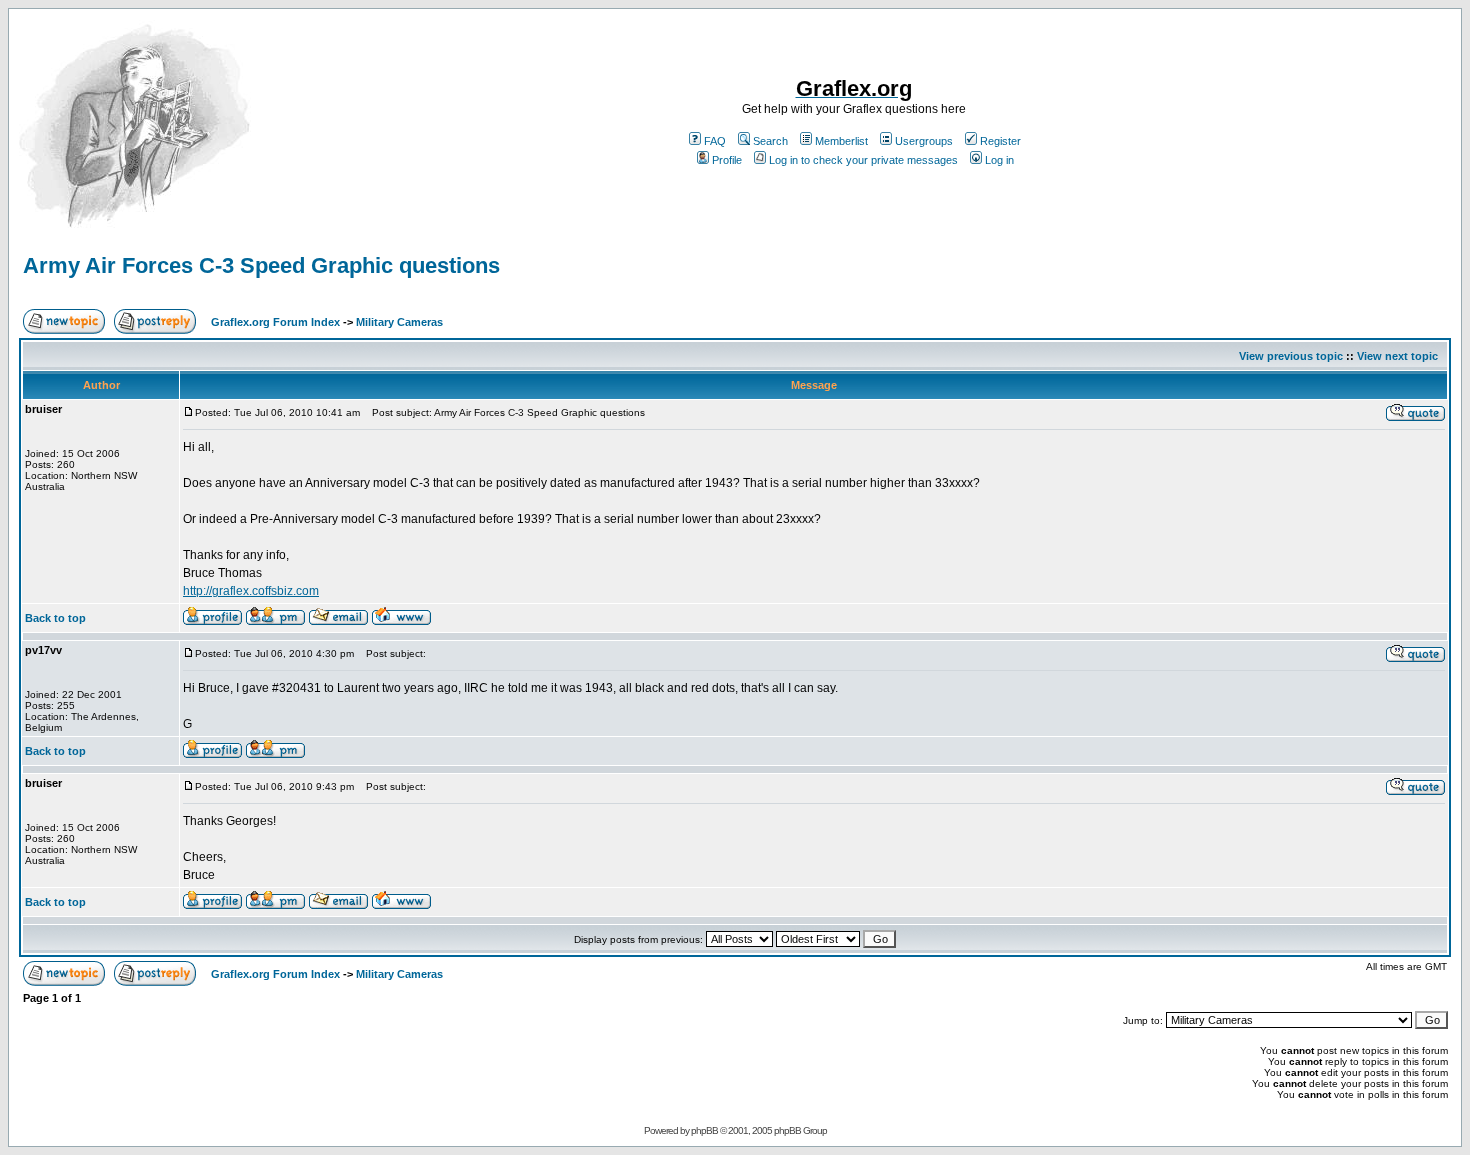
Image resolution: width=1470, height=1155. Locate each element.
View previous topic (1291, 356)
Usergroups (924, 141)
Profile (727, 160)
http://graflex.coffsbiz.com (251, 591)
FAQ (715, 141)
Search (770, 141)
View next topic (1397, 356)
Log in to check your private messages (863, 160)
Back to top (55, 618)
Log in (999, 160)
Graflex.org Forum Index (275, 322)
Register (1000, 141)
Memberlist (841, 141)
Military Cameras (399, 322)
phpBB (704, 1130)
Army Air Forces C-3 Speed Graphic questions (261, 265)
